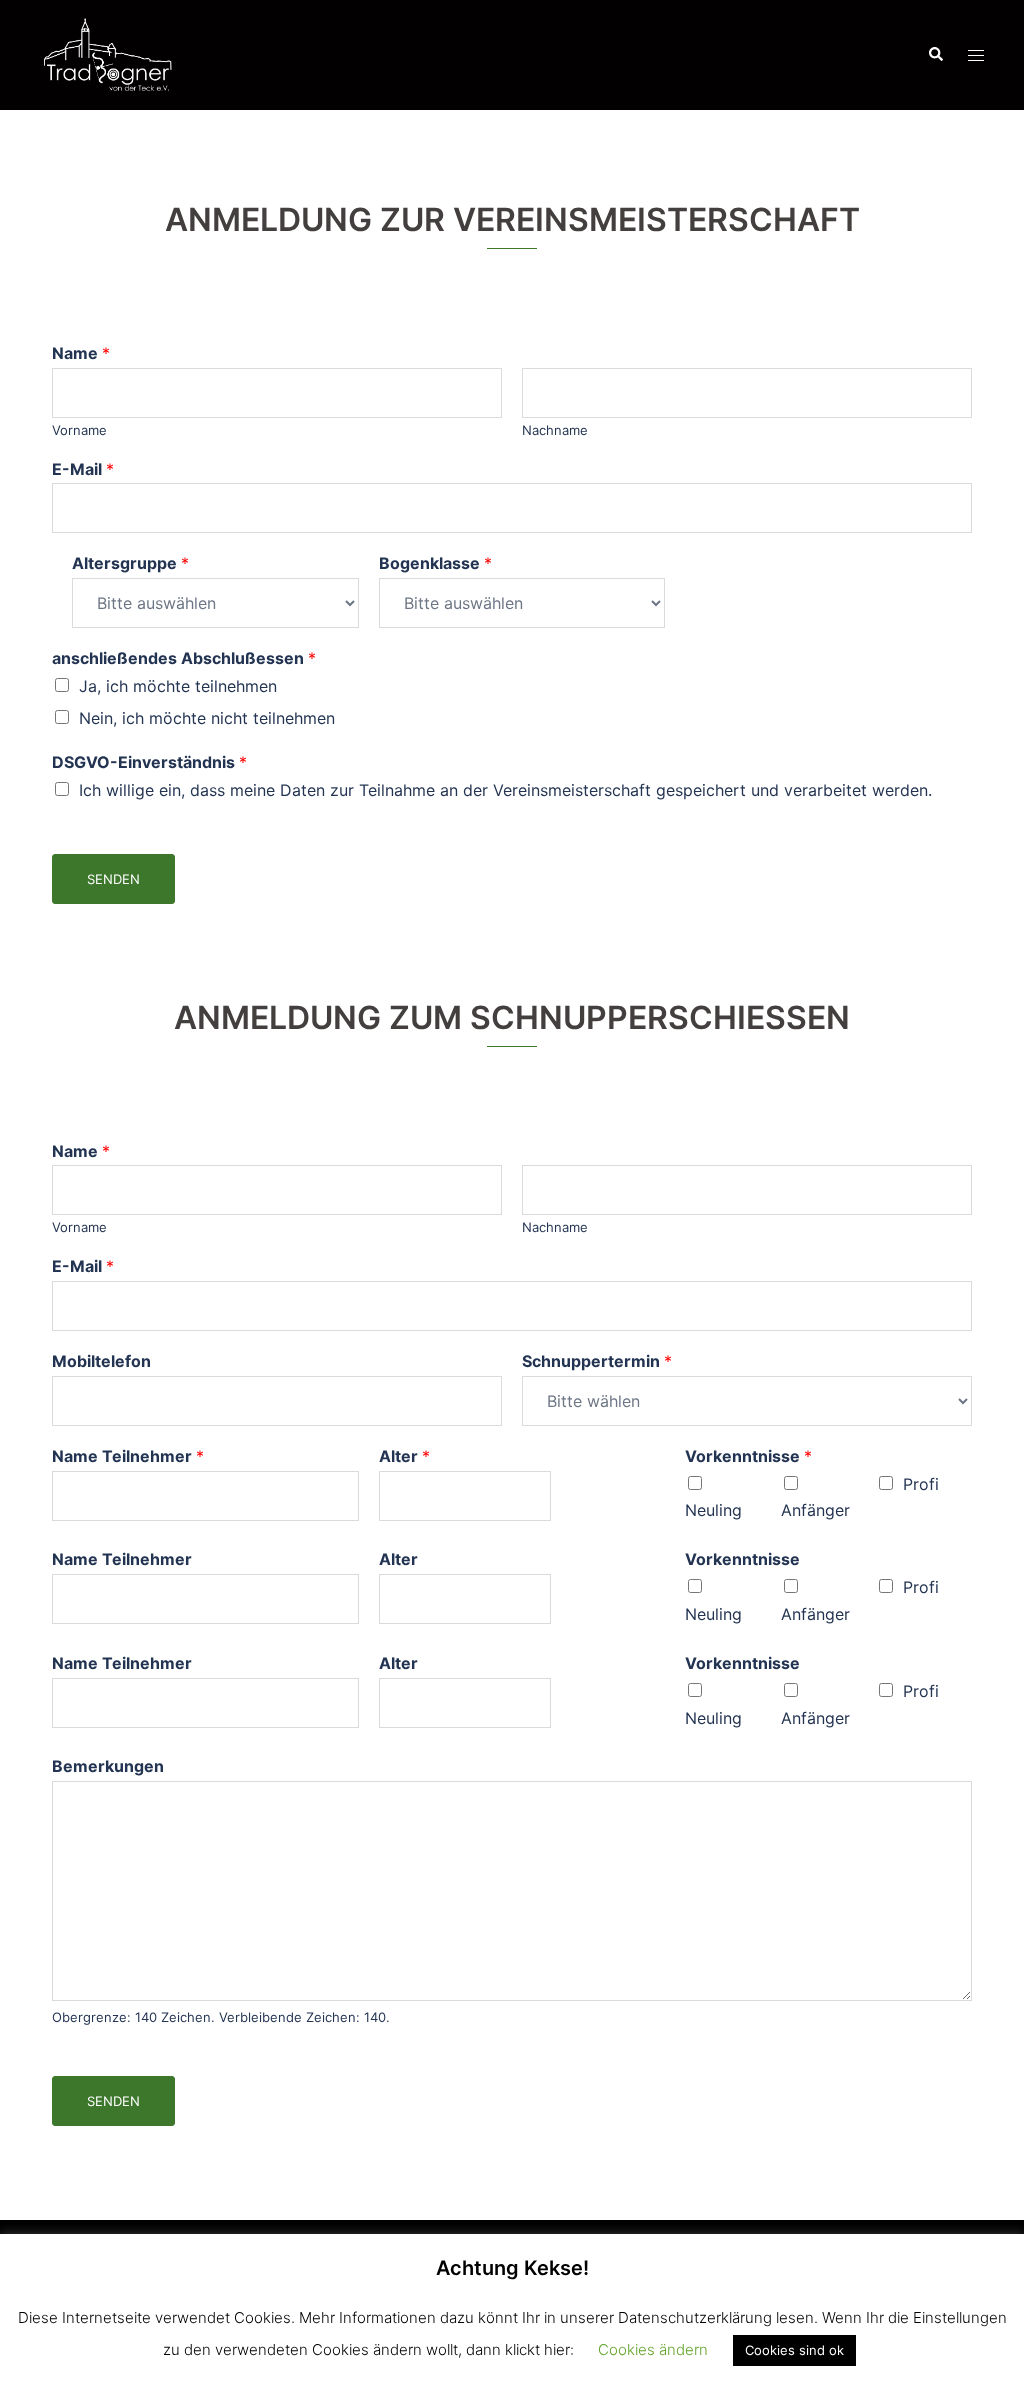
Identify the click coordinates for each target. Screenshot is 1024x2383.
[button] (935, 55)
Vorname (79, 430)
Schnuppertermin (597, 1361)
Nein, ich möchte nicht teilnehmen (207, 718)
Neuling (713, 1510)
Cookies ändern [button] (653, 2349)
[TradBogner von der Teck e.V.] (107, 53)
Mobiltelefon (101, 1361)
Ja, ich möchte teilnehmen (178, 686)
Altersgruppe (130, 563)
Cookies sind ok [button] (794, 2350)
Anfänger (815, 1510)
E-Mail (83, 469)
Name (81, 353)
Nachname (555, 430)
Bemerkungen (108, 1766)
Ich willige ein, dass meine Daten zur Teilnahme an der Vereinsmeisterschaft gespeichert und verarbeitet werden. (505, 790)
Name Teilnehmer (128, 1456)
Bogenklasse (435, 563)
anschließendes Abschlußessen (184, 658)
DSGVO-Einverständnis (149, 762)
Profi (921, 1484)
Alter (404, 1456)
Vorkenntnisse (748, 1456)
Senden (113, 879)
